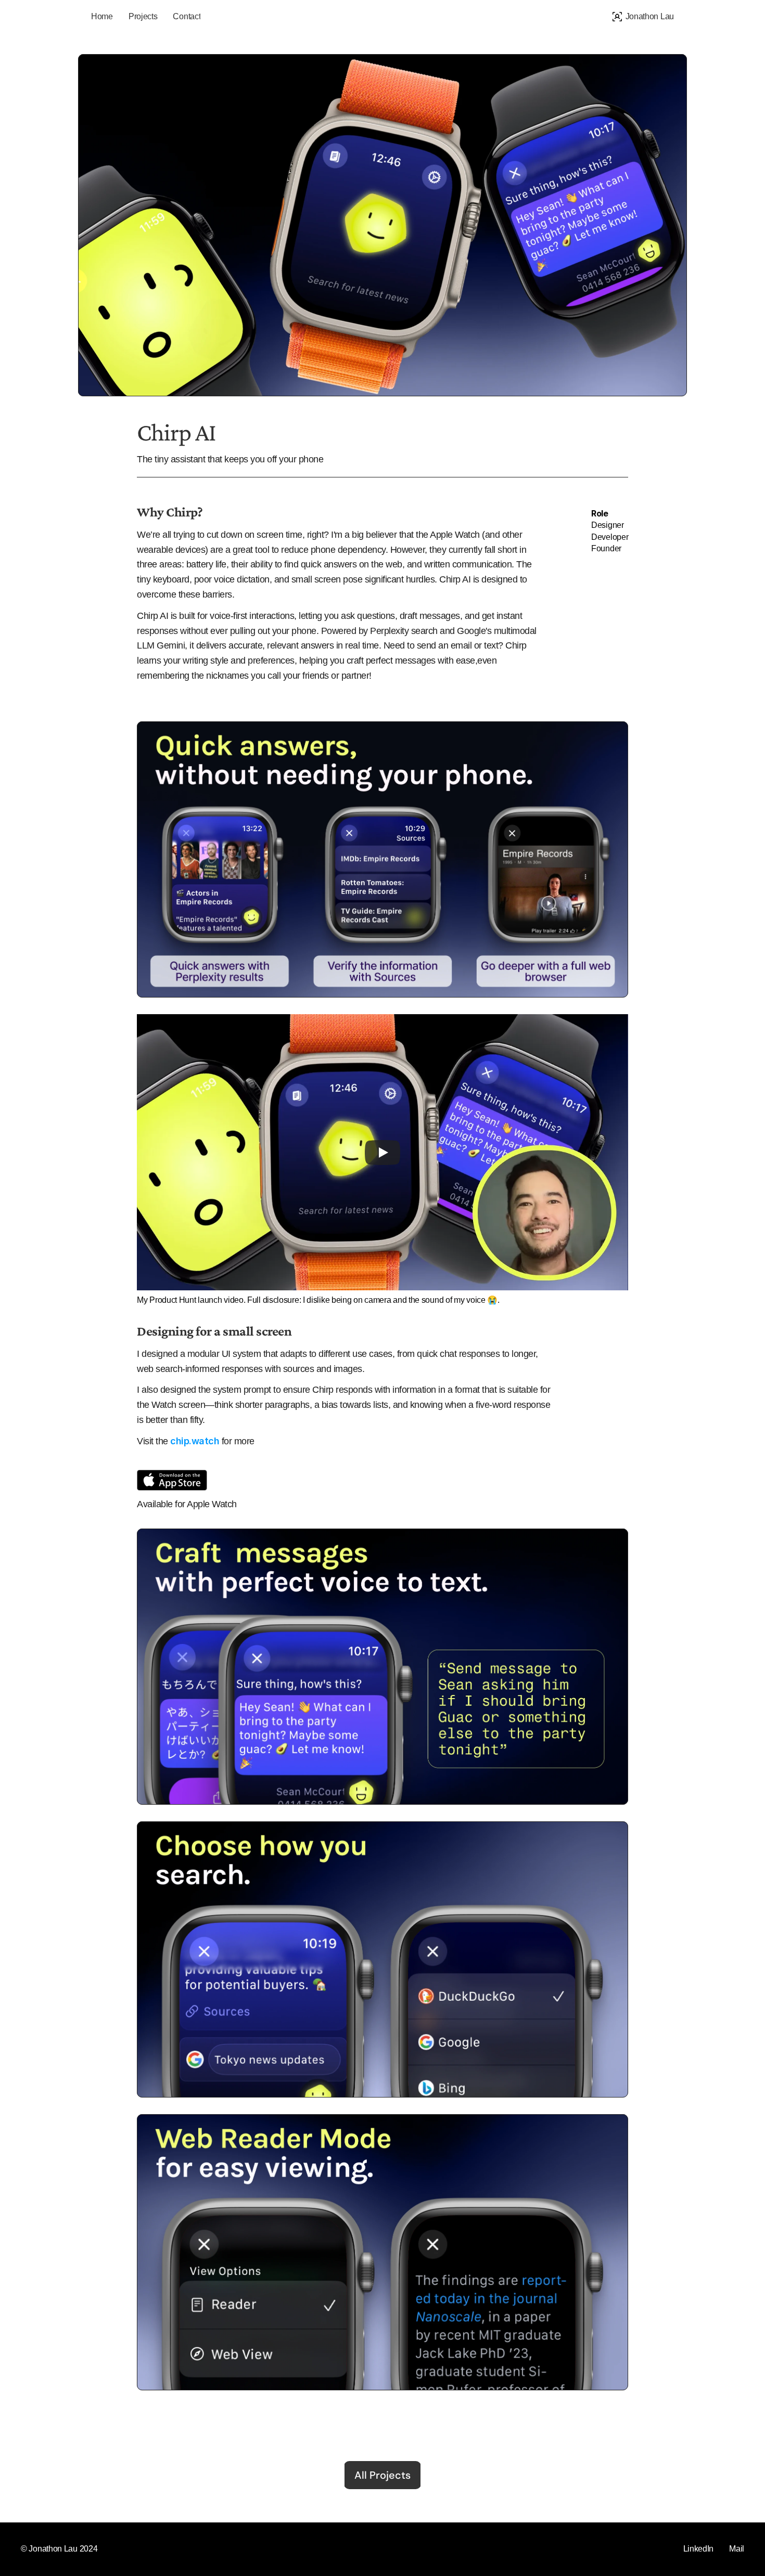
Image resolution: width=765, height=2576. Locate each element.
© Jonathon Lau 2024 (59, 2549)
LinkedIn (699, 2549)
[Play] (382, 1152)
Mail (737, 2549)
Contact (187, 16)
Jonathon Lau (650, 16)
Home (102, 16)
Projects (143, 16)
